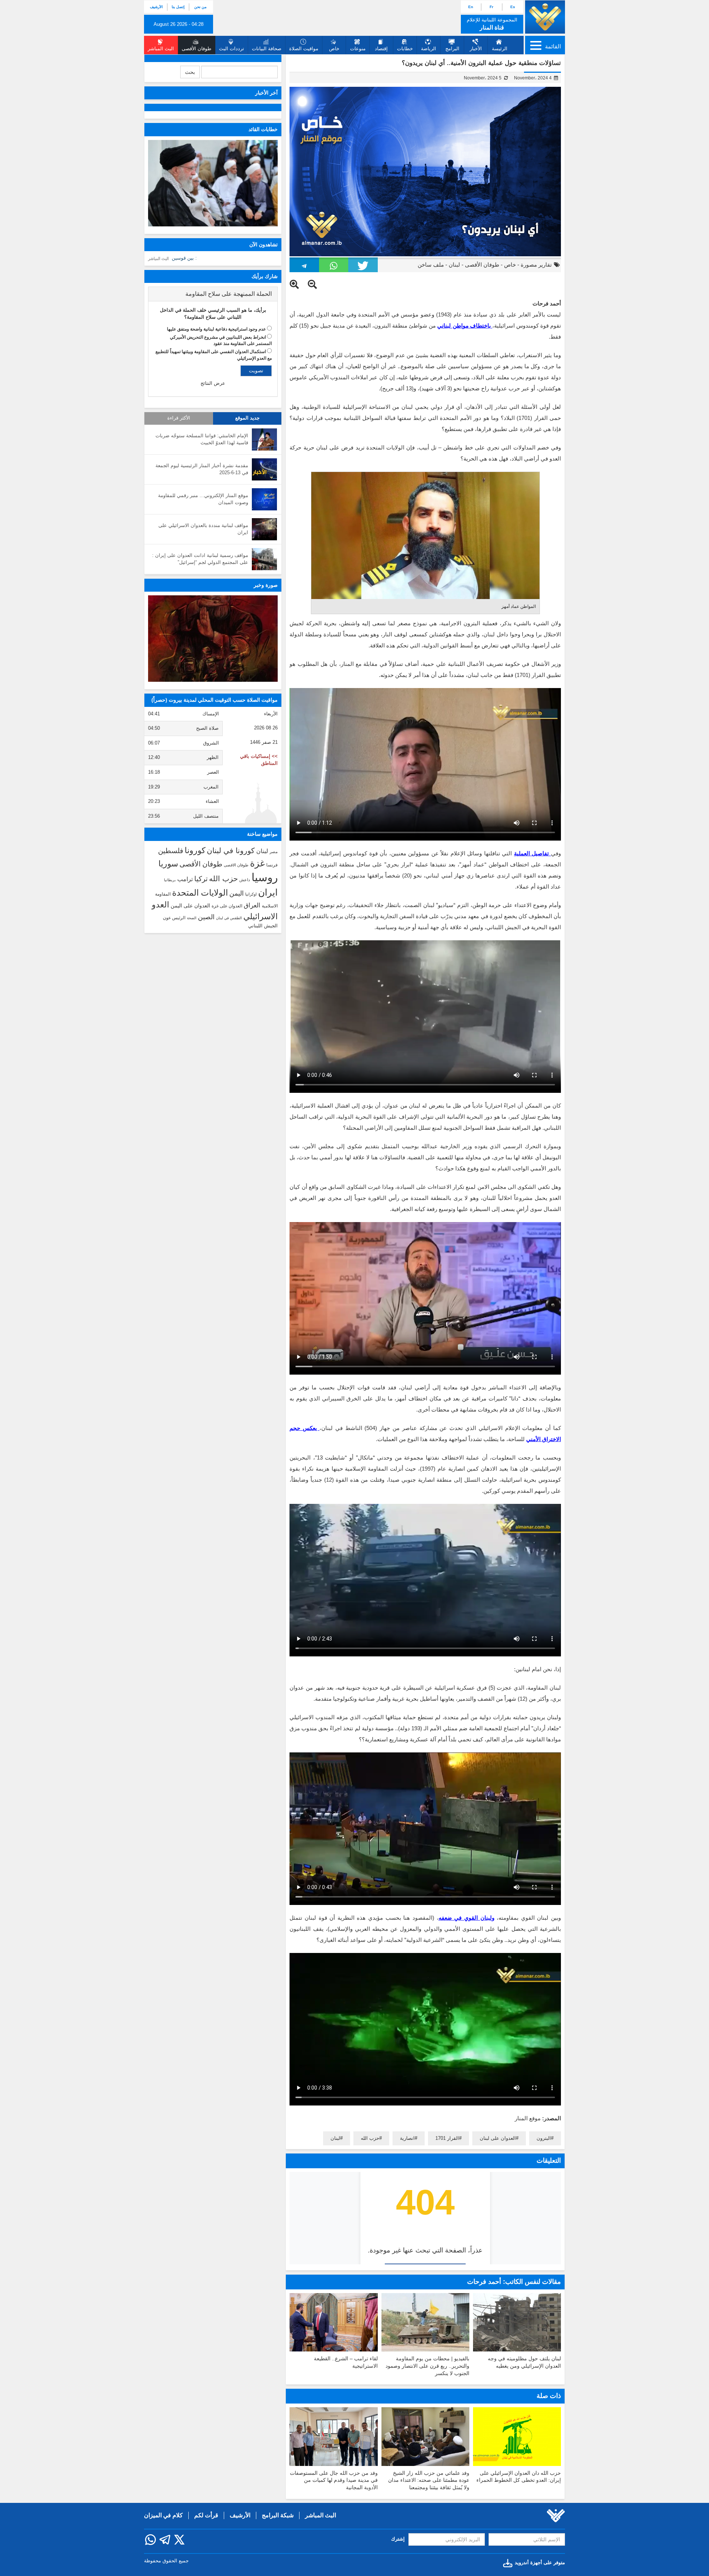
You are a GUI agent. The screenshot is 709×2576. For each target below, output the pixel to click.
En (471, 7)
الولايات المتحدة (200, 893)
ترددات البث (232, 49)
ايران (268, 892)
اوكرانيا (251, 894)
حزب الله (370, 2138)
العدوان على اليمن (190, 906)
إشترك (398, 2539)
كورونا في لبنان (231, 851)
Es (513, 7)
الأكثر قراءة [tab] (179, 418)
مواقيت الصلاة (304, 49)
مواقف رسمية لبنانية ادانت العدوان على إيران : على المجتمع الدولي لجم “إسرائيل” (200, 559)
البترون (544, 2138)
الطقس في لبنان (229, 918)
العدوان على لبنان (498, 2138)
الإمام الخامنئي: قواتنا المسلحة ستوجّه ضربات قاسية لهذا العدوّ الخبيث (202, 439)
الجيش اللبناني (263, 926)
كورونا (195, 850)
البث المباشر (158, 259)
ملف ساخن (431, 265)
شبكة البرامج (278, 2515)
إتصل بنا (178, 7)
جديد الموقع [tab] (247, 418)
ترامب (185, 879)
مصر (274, 852)
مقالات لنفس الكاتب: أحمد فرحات (514, 2282)
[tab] (213, 294)
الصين (206, 917)
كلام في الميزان (163, 2515)
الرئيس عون (174, 918)
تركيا (201, 879)
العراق (252, 905)
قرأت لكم (206, 2515)
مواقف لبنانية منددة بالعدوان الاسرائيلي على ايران (203, 529)
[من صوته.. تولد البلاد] (213, 639)
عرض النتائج (213, 383)
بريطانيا (170, 880)
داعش (245, 880)
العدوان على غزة (227, 906)
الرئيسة (500, 49)
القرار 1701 (447, 2138)
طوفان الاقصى (236, 865)
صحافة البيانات (267, 49)
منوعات (358, 49)
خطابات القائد (263, 129)
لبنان (454, 265)
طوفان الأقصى (482, 265)
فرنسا (272, 865)
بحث (190, 72)
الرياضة (429, 49)
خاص (334, 49)
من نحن (200, 7)
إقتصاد (381, 49)
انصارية (407, 2138)
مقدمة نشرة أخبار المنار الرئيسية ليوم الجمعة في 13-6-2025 (202, 469)
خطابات (405, 49)
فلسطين (171, 851)
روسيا (265, 877)
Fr (491, 7)
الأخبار (476, 49)
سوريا (168, 864)
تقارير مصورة (536, 265)
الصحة (192, 918)
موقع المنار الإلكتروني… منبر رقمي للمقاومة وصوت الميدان (203, 499)
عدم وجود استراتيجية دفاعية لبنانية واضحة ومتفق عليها (216, 329)
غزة (257, 863)
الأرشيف (156, 7)
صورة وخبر (266, 585)
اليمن (237, 893)
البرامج (452, 49)
